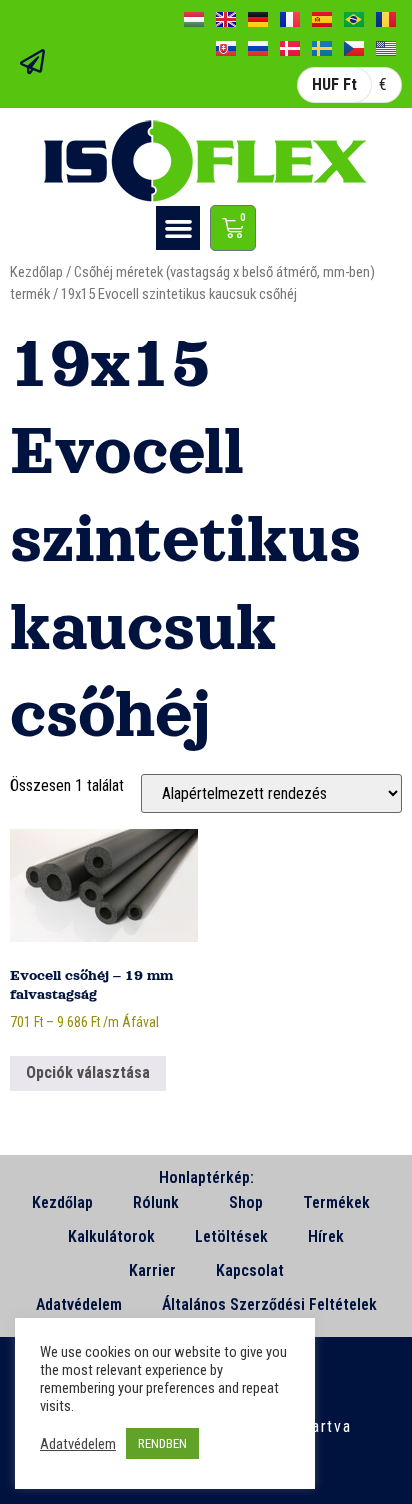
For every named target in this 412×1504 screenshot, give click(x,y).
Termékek (336, 1202)
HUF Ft (334, 84)
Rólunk (156, 1202)
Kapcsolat (250, 1270)
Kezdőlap (36, 272)
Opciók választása (88, 1072)
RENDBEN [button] (162, 1443)
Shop (246, 1202)
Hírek (326, 1236)
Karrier (152, 1270)
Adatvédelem (79, 1304)
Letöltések (231, 1236)
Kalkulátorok (111, 1236)
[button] (178, 228)
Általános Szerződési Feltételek (269, 1304)
